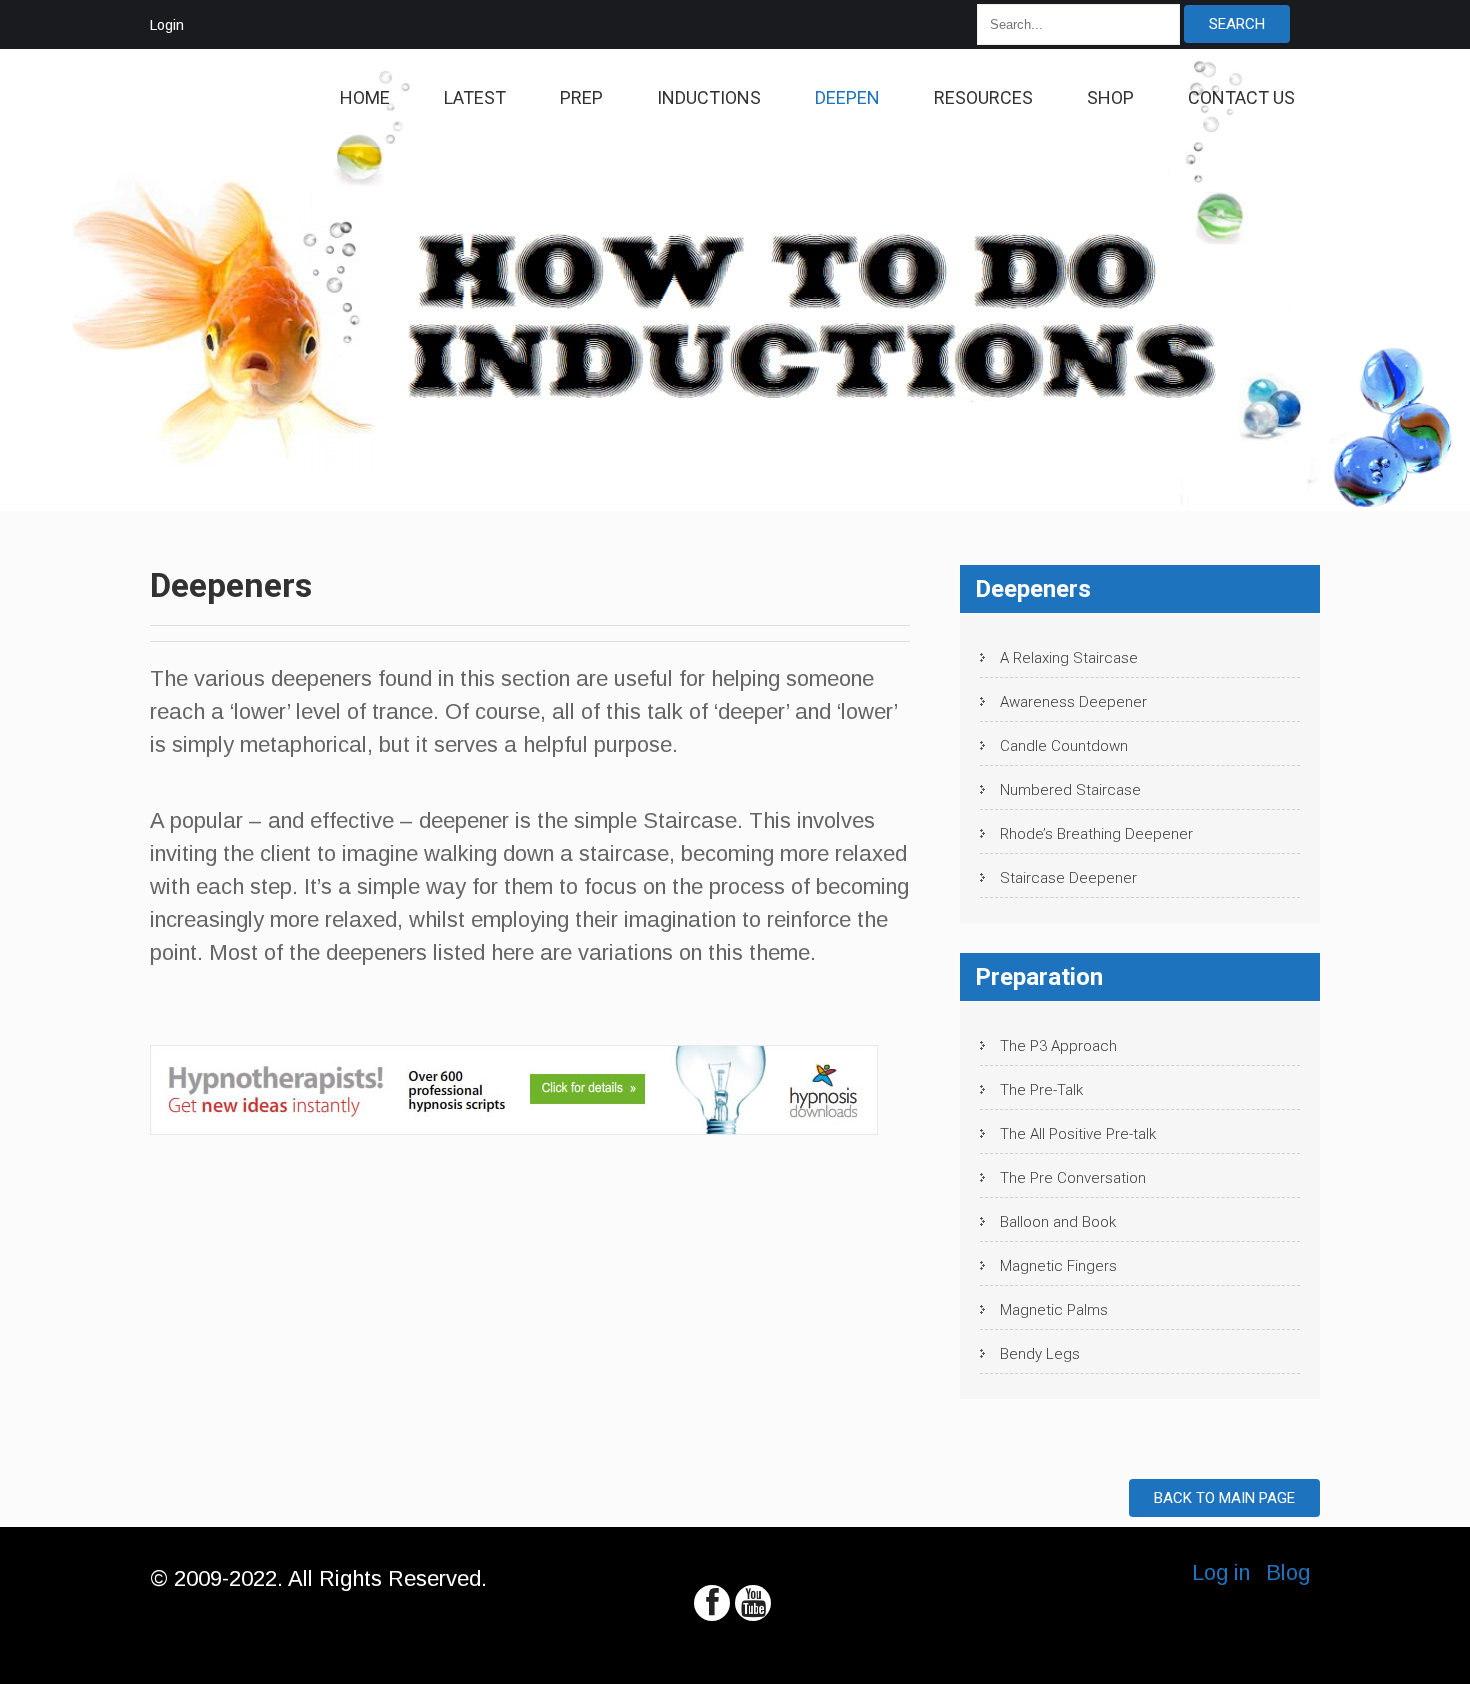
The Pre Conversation (1073, 1178)
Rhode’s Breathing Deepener (1096, 834)
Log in (1221, 1572)
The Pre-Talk (1041, 1090)
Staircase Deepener (1068, 878)
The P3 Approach (1058, 1046)
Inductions (709, 97)
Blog (1288, 1572)
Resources (983, 97)
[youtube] (753, 1603)
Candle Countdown (1064, 746)
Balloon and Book (1058, 1222)
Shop (1110, 97)
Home (365, 97)
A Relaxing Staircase (1069, 658)
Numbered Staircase (1070, 790)
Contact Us (1241, 97)
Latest (475, 97)
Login (167, 25)
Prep (581, 97)
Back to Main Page (1224, 1498)
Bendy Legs (1040, 1354)
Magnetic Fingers (1058, 1266)
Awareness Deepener (1073, 702)
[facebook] (712, 1603)
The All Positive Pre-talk (1078, 1134)
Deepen (847, 97)
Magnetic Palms (1054, 1310)
